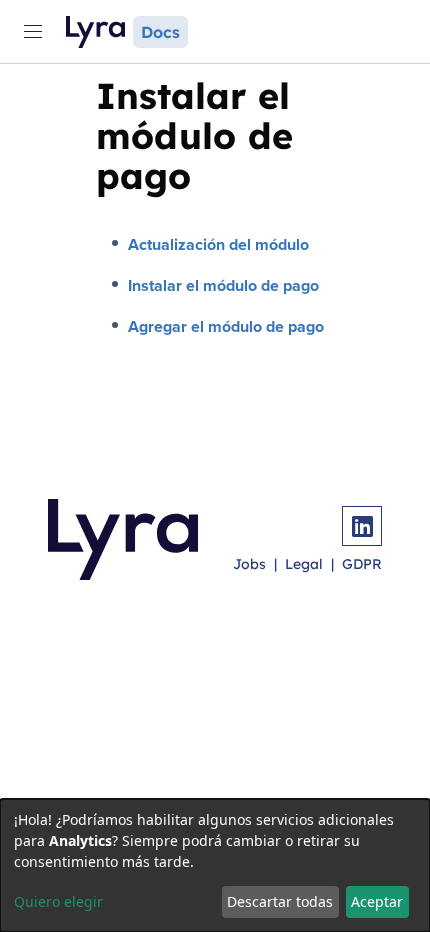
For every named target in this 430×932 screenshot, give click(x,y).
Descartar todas (280, 901)
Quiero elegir (58, 901)
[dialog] (215, 865)
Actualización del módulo (218, 244)
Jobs (249, 564)
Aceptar (377, 901)
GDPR (362, 564)
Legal (304, 564)
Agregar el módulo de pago (226, 326)
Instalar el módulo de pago (223, 285)
